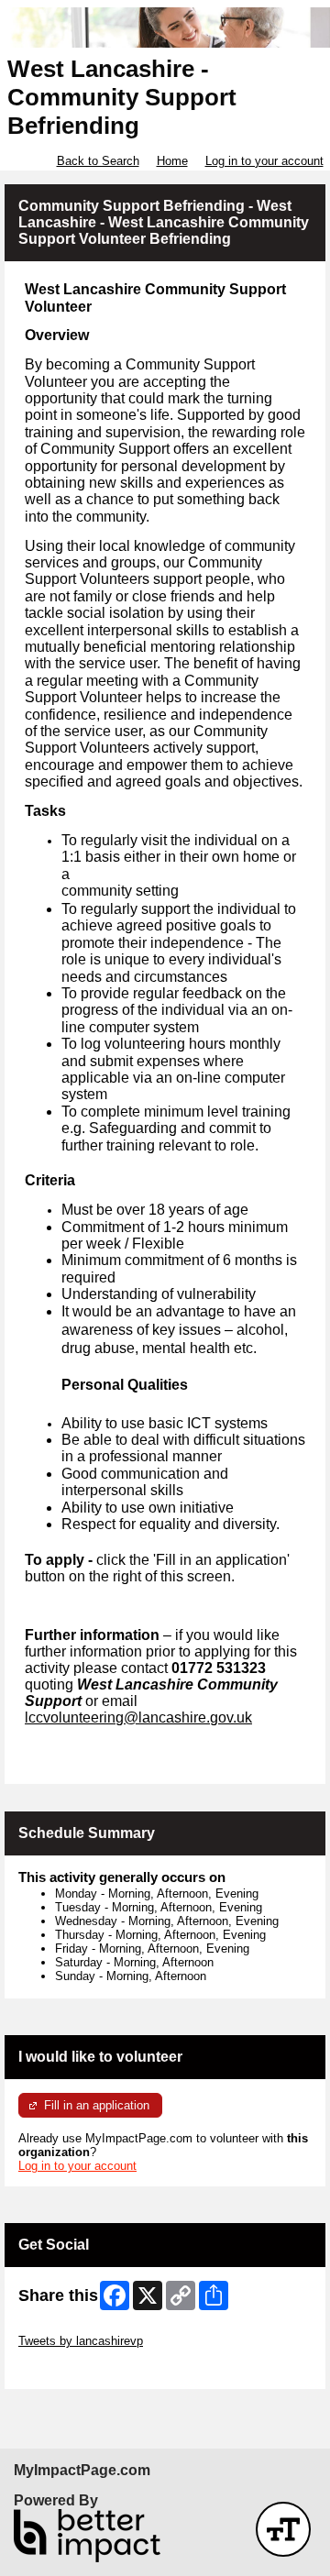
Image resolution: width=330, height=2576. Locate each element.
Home (172, 161)
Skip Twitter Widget (70, 2327)
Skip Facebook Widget (78, 2368)
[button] (283, 2529)
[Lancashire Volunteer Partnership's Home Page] (165, 28)
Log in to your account (264, 161)
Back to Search (98, 161)
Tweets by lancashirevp (81, 2341)
